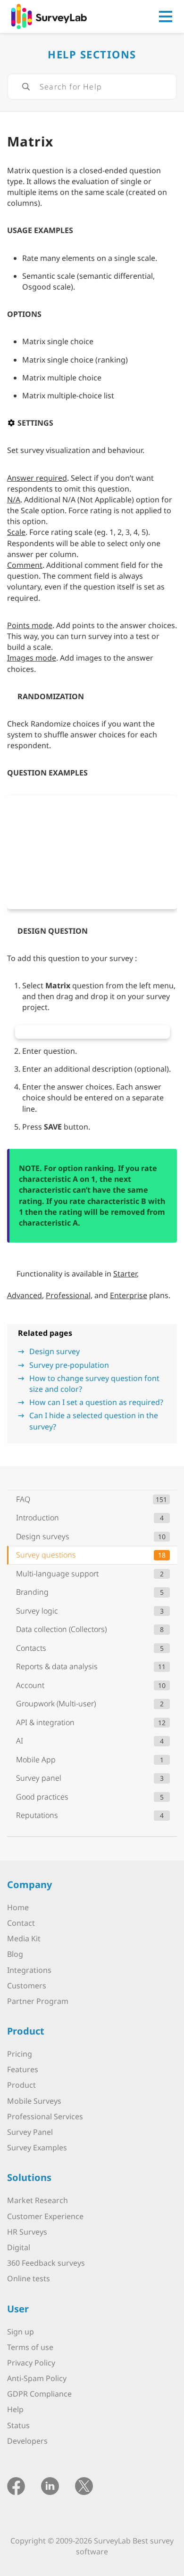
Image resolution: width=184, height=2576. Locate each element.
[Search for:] (92, 87)
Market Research (38, 2200)
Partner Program (38, 2001)
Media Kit (24, 1938)
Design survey (54, 1351)
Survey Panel (30, 2132)
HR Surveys (27, 2232)
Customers (27, 1986)
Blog (15, 1954)
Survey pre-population (69, 1365)
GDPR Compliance (39, 2394)
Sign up (21, 2332)
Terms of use (30, 2347)
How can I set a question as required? (96, 1402)
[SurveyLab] (49, 16)
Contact (21, 1923)
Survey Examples (37, 2148)
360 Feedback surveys (46, 2263)
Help (15, 2409)
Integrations (29, 1970)
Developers (27, 2441)
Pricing (20, 2054)
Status (18, 2425)
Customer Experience (45, 2216)
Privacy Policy (31, 2363)
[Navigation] (166, 16)
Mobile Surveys (34, 2101)
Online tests (29, 2278)
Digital (19, 2247)
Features (23, 2069)
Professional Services (45, 2116)
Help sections (92, 54)
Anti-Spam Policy (37, 2378)
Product (21, 2085)
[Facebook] (16, 2485)
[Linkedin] (50, 2485)
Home (18, 1907)
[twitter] (84, 2485)
